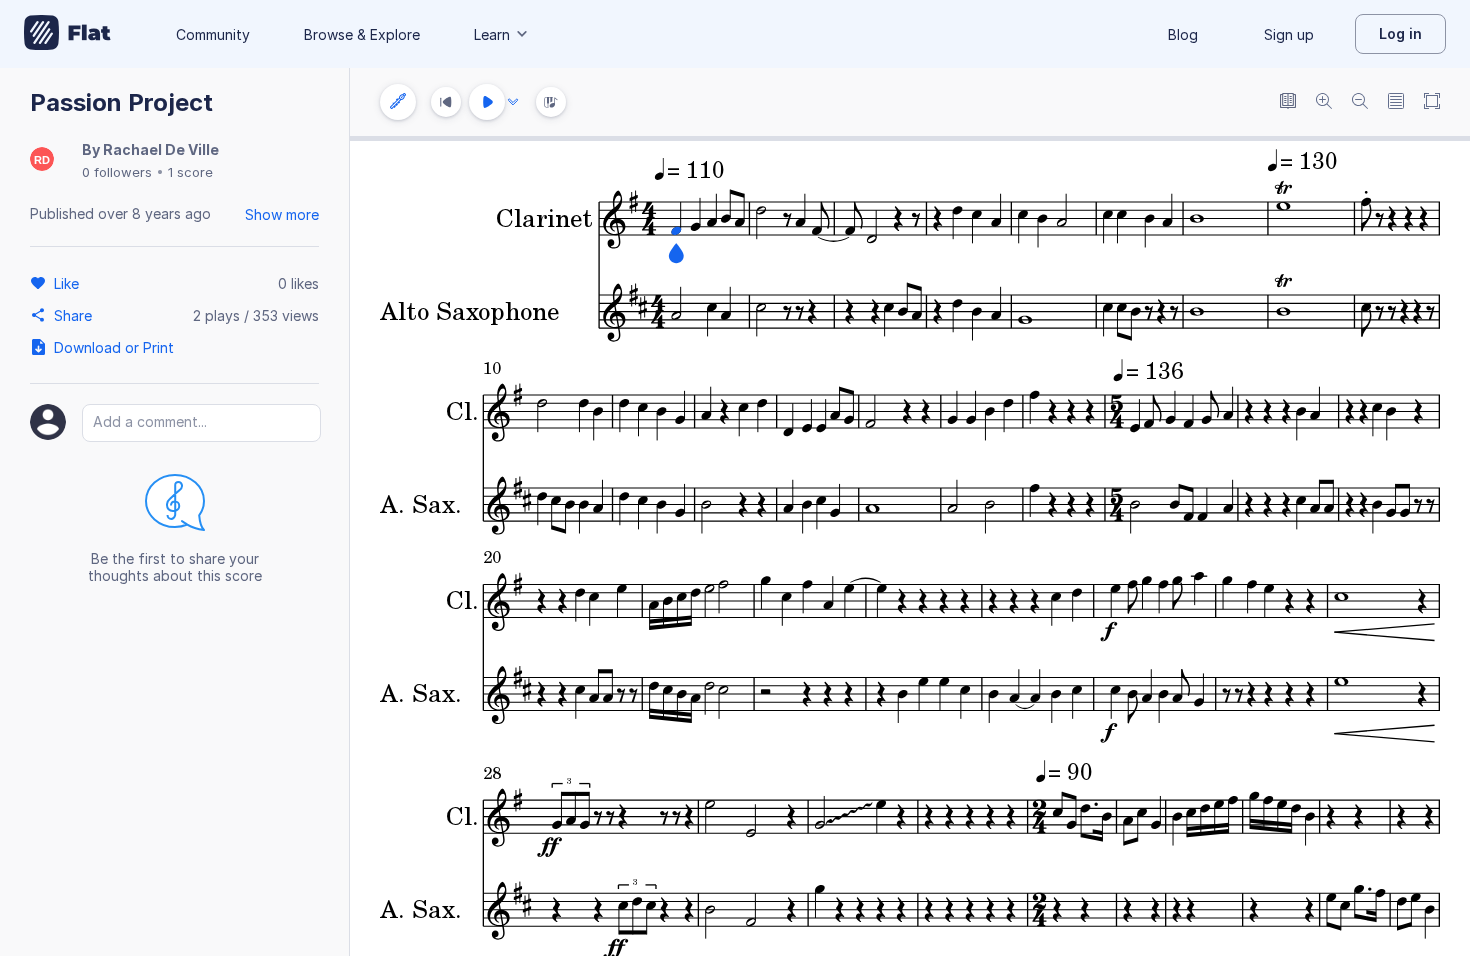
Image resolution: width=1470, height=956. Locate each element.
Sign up (1289, 34)
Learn (492, 34)
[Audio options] (513, 102)
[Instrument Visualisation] (551, 102)
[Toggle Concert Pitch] (1288, 102)
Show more (282, 214)
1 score (190, 172)
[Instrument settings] (398, 102)
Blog (1183, 34)
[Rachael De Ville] (42, 160)
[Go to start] (446, 102)
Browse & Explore (362, 34)
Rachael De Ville (161, 149)
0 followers (117, 172)
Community (213, 34)
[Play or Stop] (487, 102)
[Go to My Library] (67, 34)
